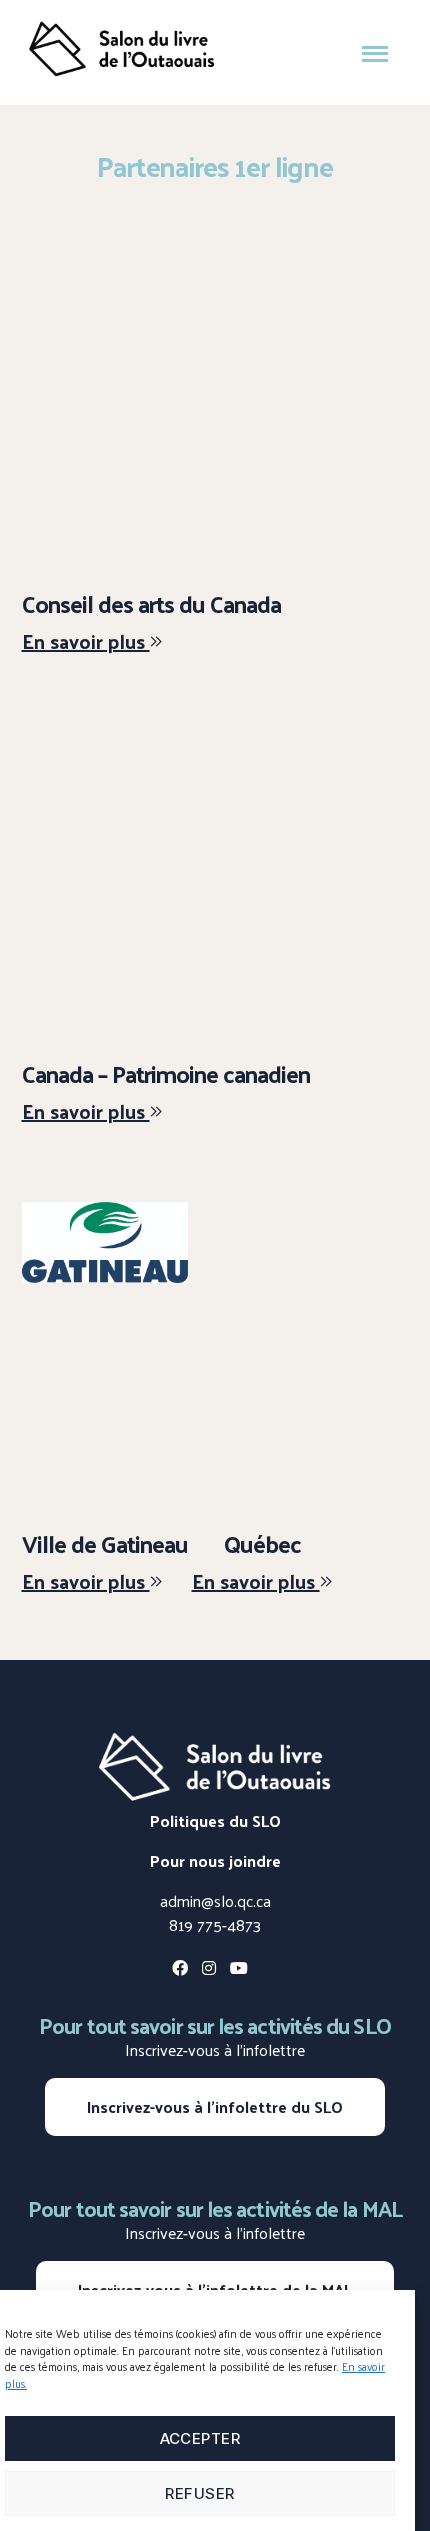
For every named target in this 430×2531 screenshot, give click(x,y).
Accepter (200, 2438)
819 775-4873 (215, 1924)
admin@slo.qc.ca (215, 1900)
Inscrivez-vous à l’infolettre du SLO (215, 2106)
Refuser (200, 2493)
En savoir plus (86, 641)
